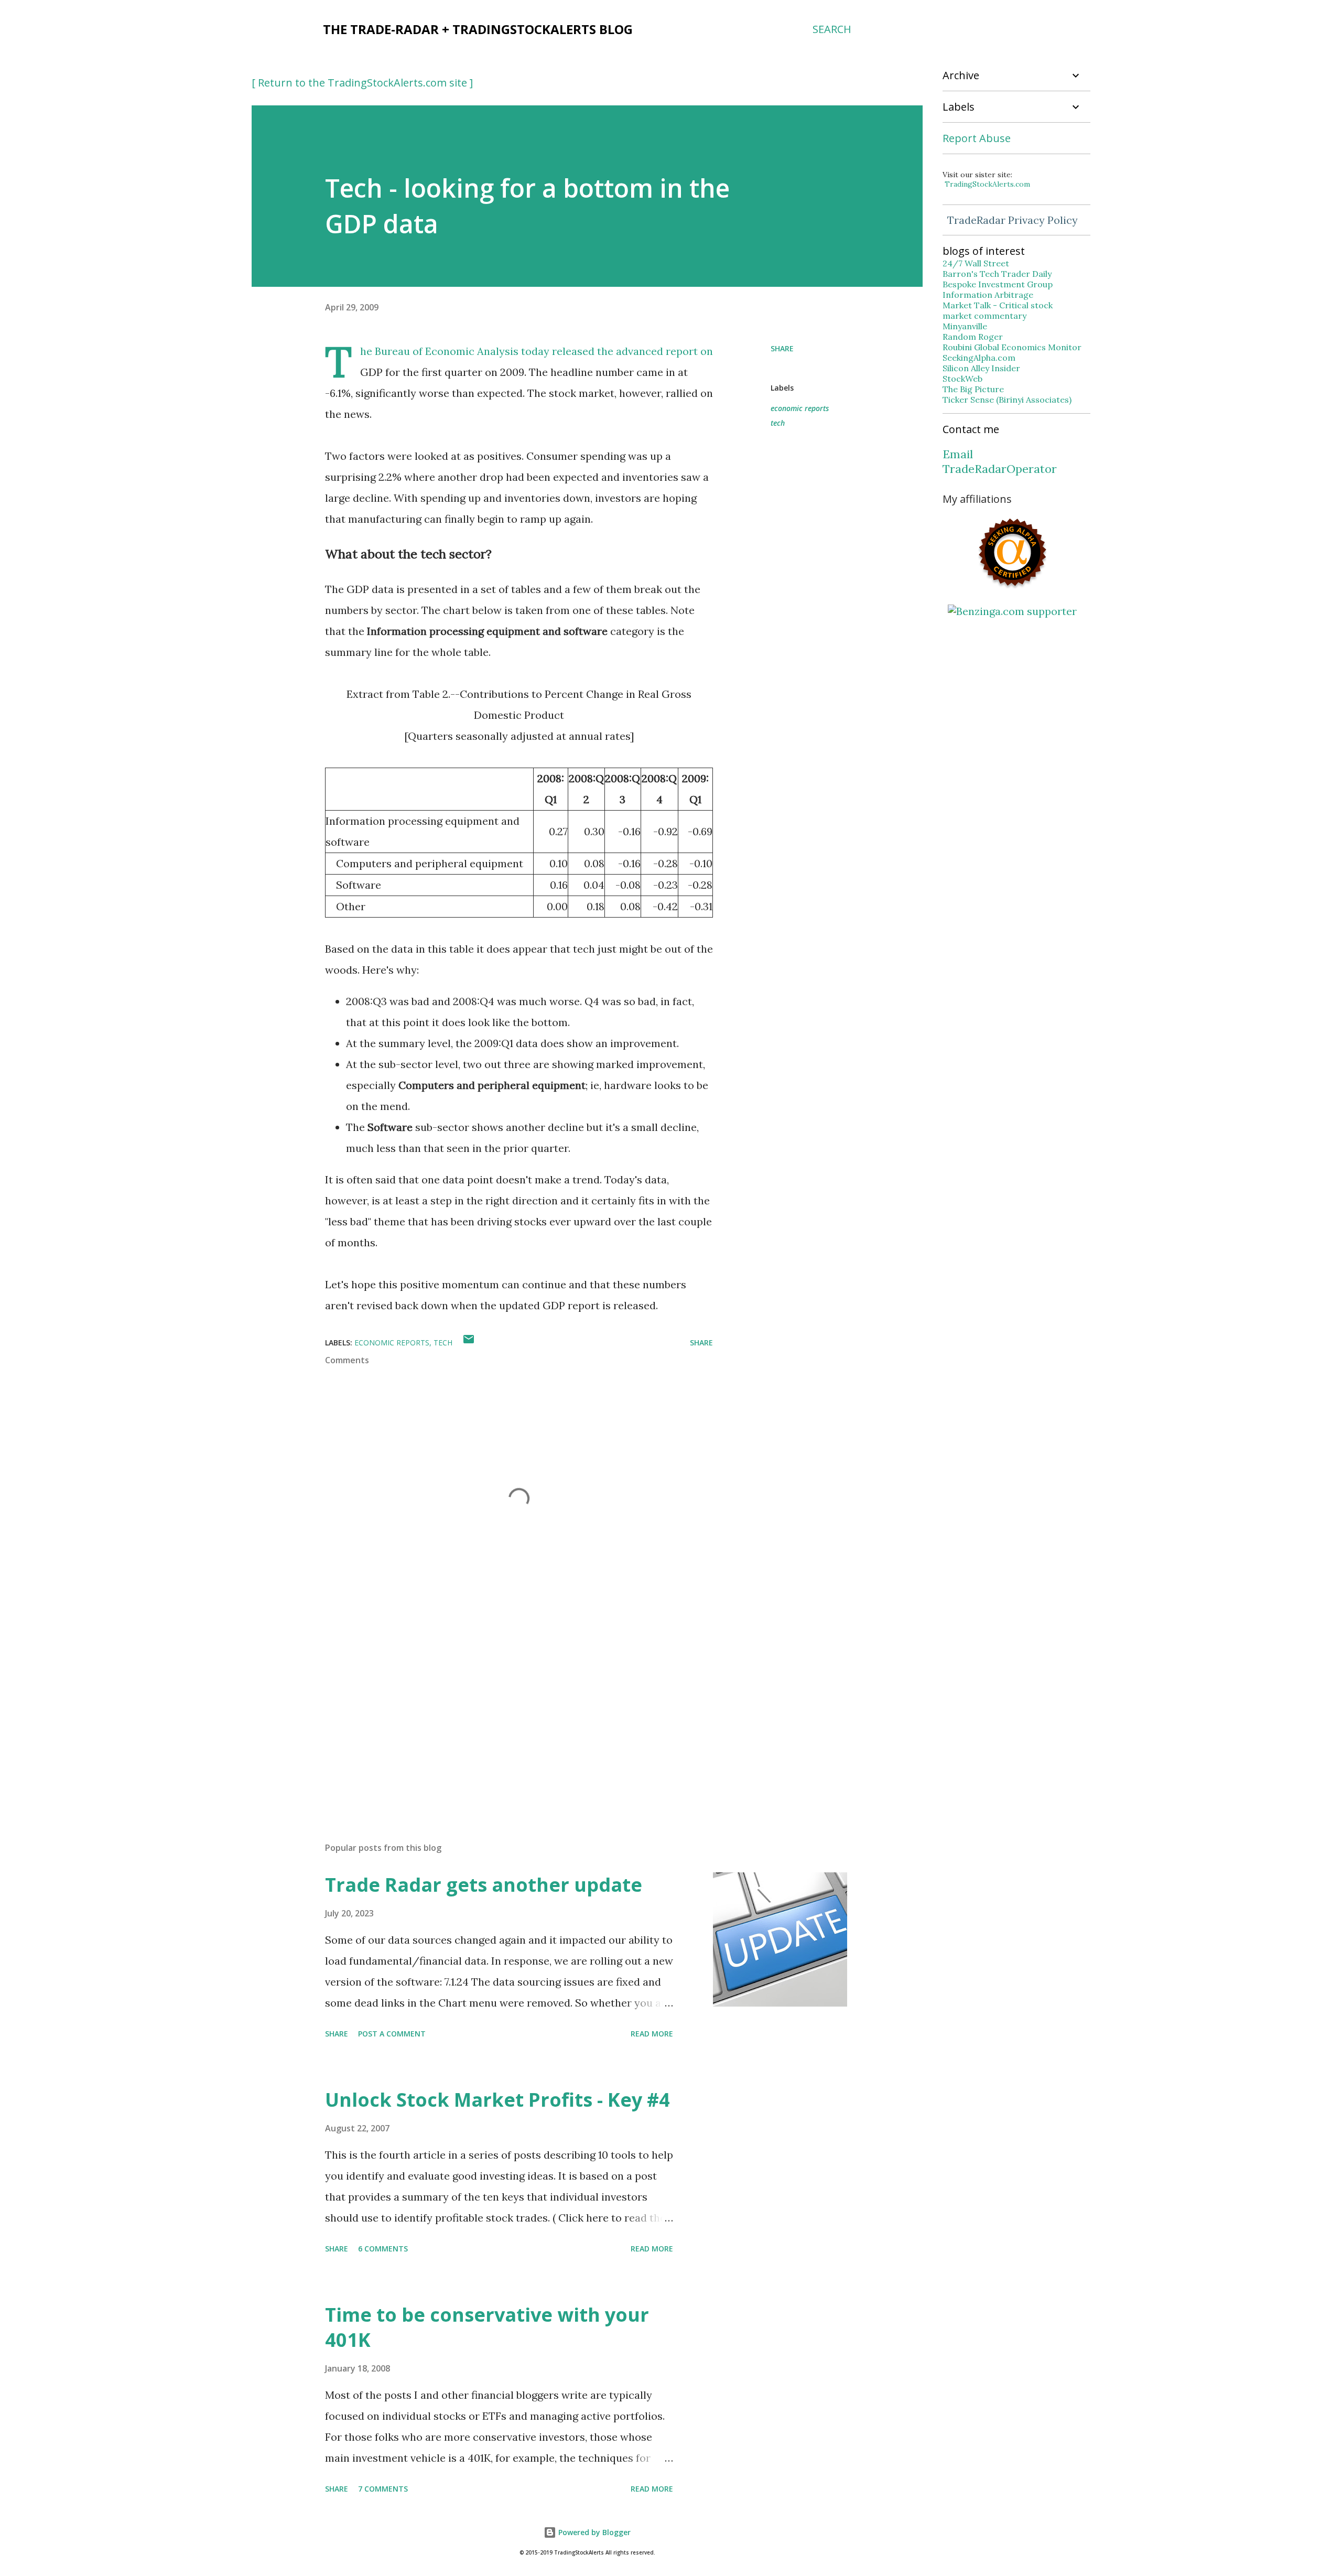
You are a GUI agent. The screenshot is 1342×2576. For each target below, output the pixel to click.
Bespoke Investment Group (998, 284)
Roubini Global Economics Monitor (1012, 347)
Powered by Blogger (593, 2532)
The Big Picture (973, 389)
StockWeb (962, 379)
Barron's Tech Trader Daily (997, 274)
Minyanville (965, 326)
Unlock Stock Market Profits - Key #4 (497, 2100)
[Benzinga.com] (1012, 611)
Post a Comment (392, 2034)
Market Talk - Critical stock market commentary (998, 310)
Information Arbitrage (988, 295)
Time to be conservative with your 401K (487, 2327)
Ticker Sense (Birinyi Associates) (1007, 400)
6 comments (383, 2249)
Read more (652, 2034)
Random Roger (973, 337)
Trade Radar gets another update (484, 1885)
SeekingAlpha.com (979, 358)
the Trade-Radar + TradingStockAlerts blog (478, 29)
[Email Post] (469, 1343)
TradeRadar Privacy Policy (1013, 220)
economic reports (800, 408)
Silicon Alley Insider (981, 368)
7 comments (383, 2489)
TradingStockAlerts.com (987, 184)
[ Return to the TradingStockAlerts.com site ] (362, 83)
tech (778, 423)
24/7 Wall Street (976, 263)
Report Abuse (977, 138)
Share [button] (782, 348)
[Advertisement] (502, 1711)
